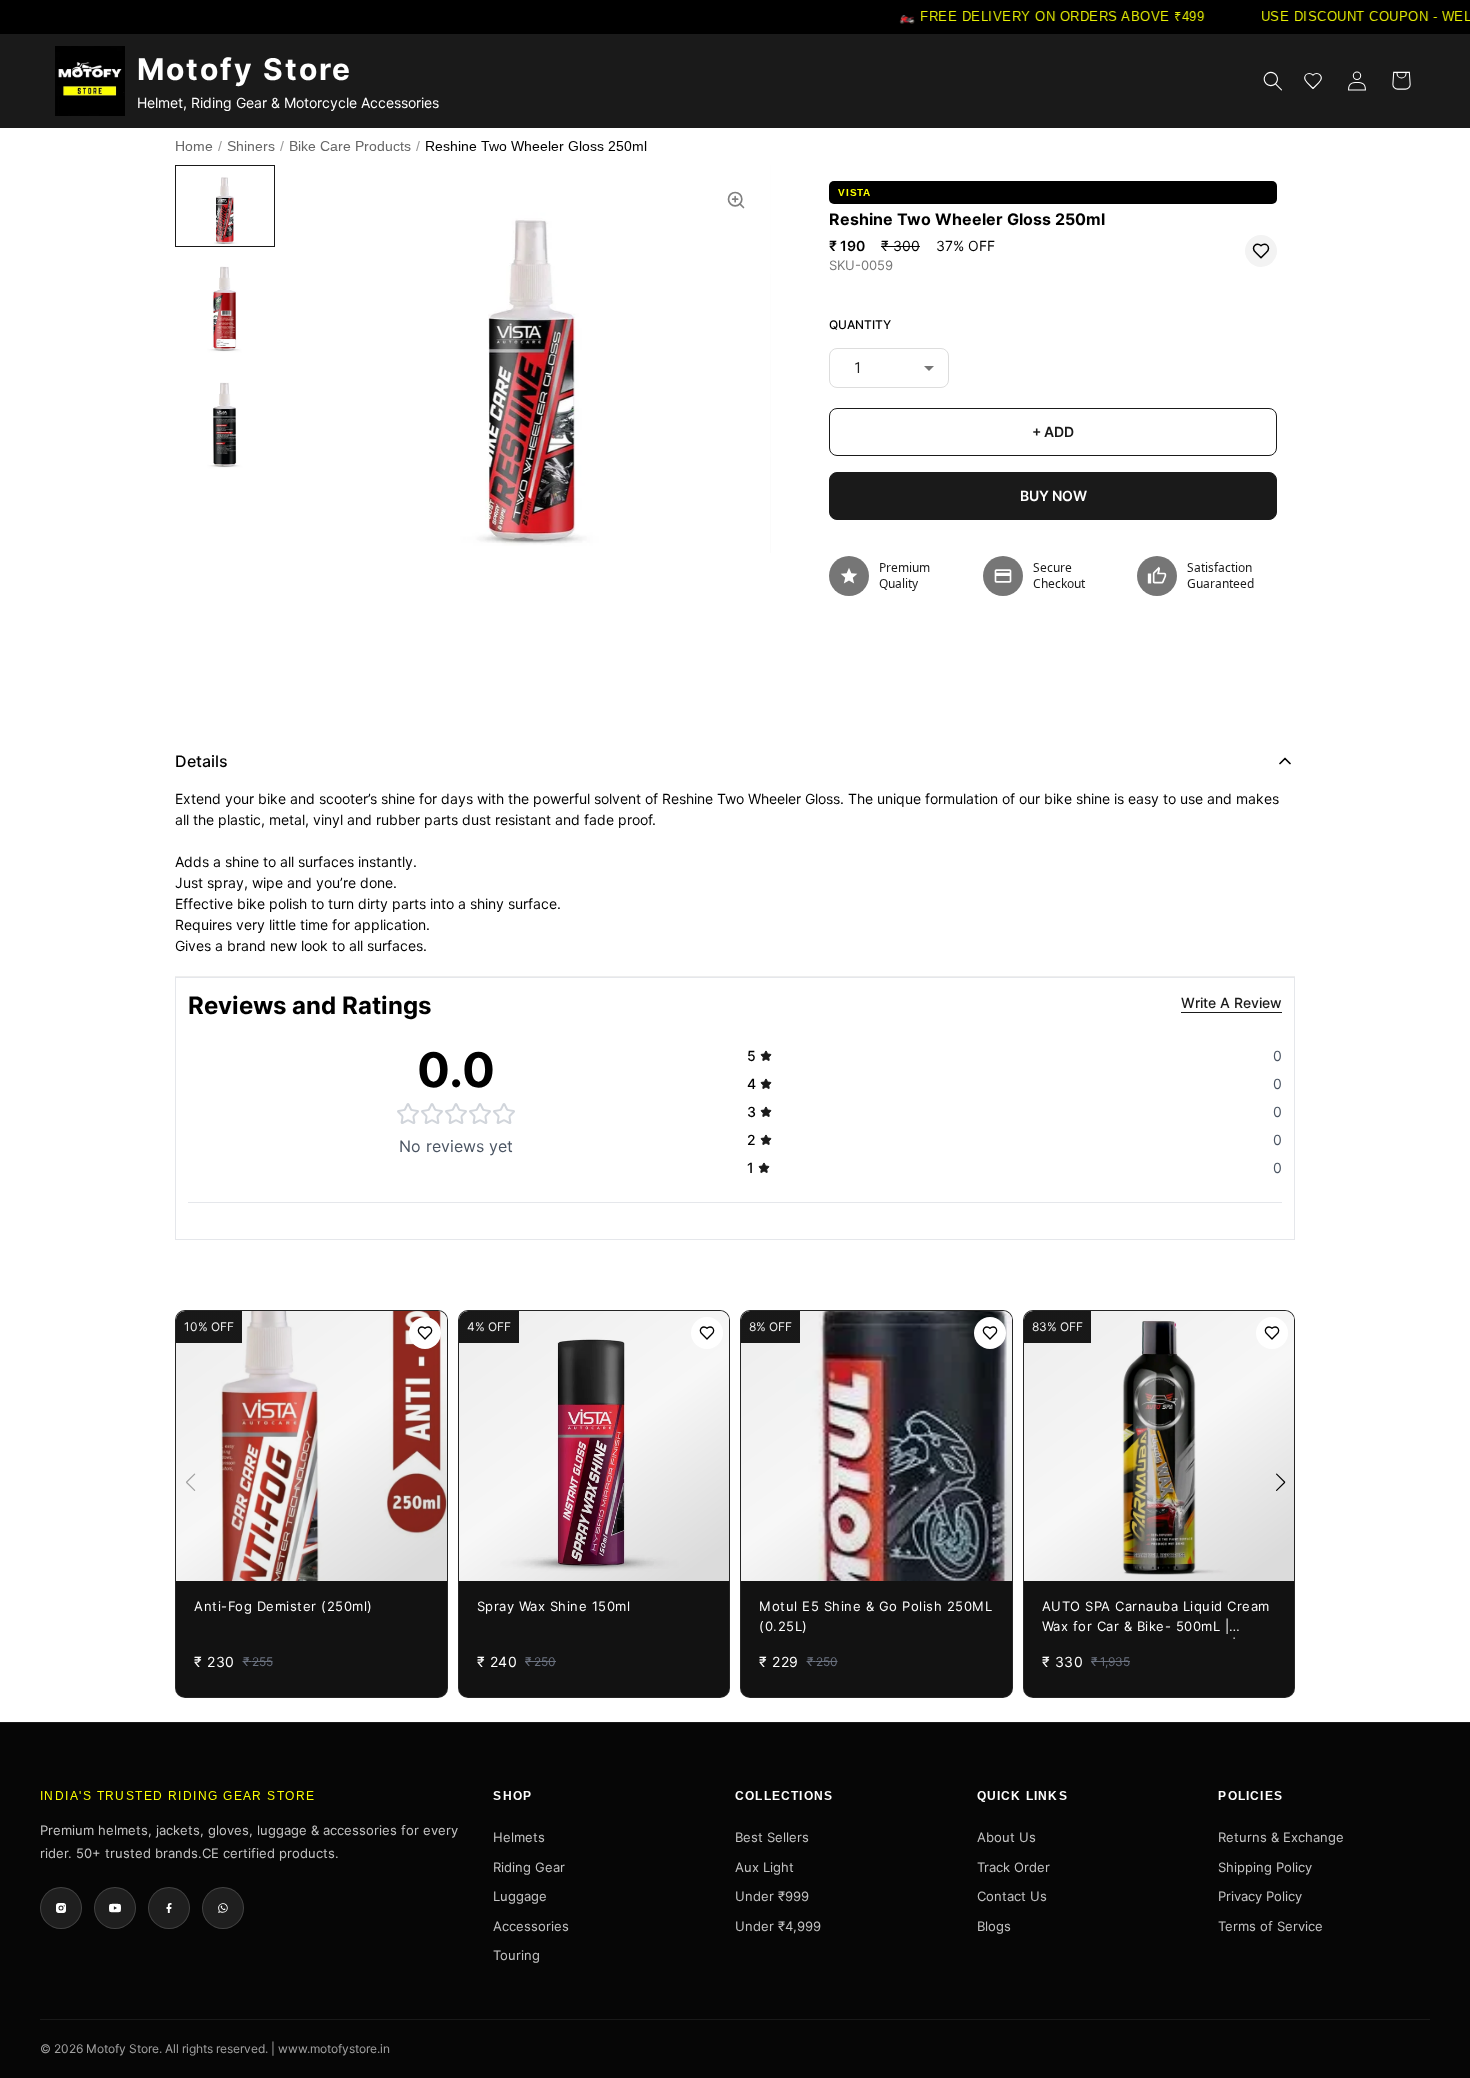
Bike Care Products (350, 146)
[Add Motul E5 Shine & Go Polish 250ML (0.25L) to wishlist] (990, 1333)
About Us (1006, 1837)
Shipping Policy (1265, 1867)
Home (194, 146)
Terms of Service (1270, 1926)
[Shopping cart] (1401, 81)
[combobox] (889, 368)
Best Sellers (772, 1837)
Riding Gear (529, 1867)
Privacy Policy (1260, 1896)
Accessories (531, 1926)
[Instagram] (61, 1908)
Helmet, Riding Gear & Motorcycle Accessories (288, 102)
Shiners (251, 146)
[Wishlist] (1313, 81)
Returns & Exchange (1281, 1837)
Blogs (994, 1926)
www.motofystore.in (334, 2048)
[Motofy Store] (90, 81)
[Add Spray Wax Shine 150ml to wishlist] (707, 1333)
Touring (516, 1955)
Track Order (1013, 1867)
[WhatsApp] (223, 1908)
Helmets (519, 1837)
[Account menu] (1357, 81)
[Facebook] (169, 1908)
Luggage (520, 1896)
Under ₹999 (772, 1896)
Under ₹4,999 (778, 1926)
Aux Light (764, 1867)
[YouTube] (115, 1908)
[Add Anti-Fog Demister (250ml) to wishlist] (425, 1333)
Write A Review (1231, 1002)
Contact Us (1012, 1896)
